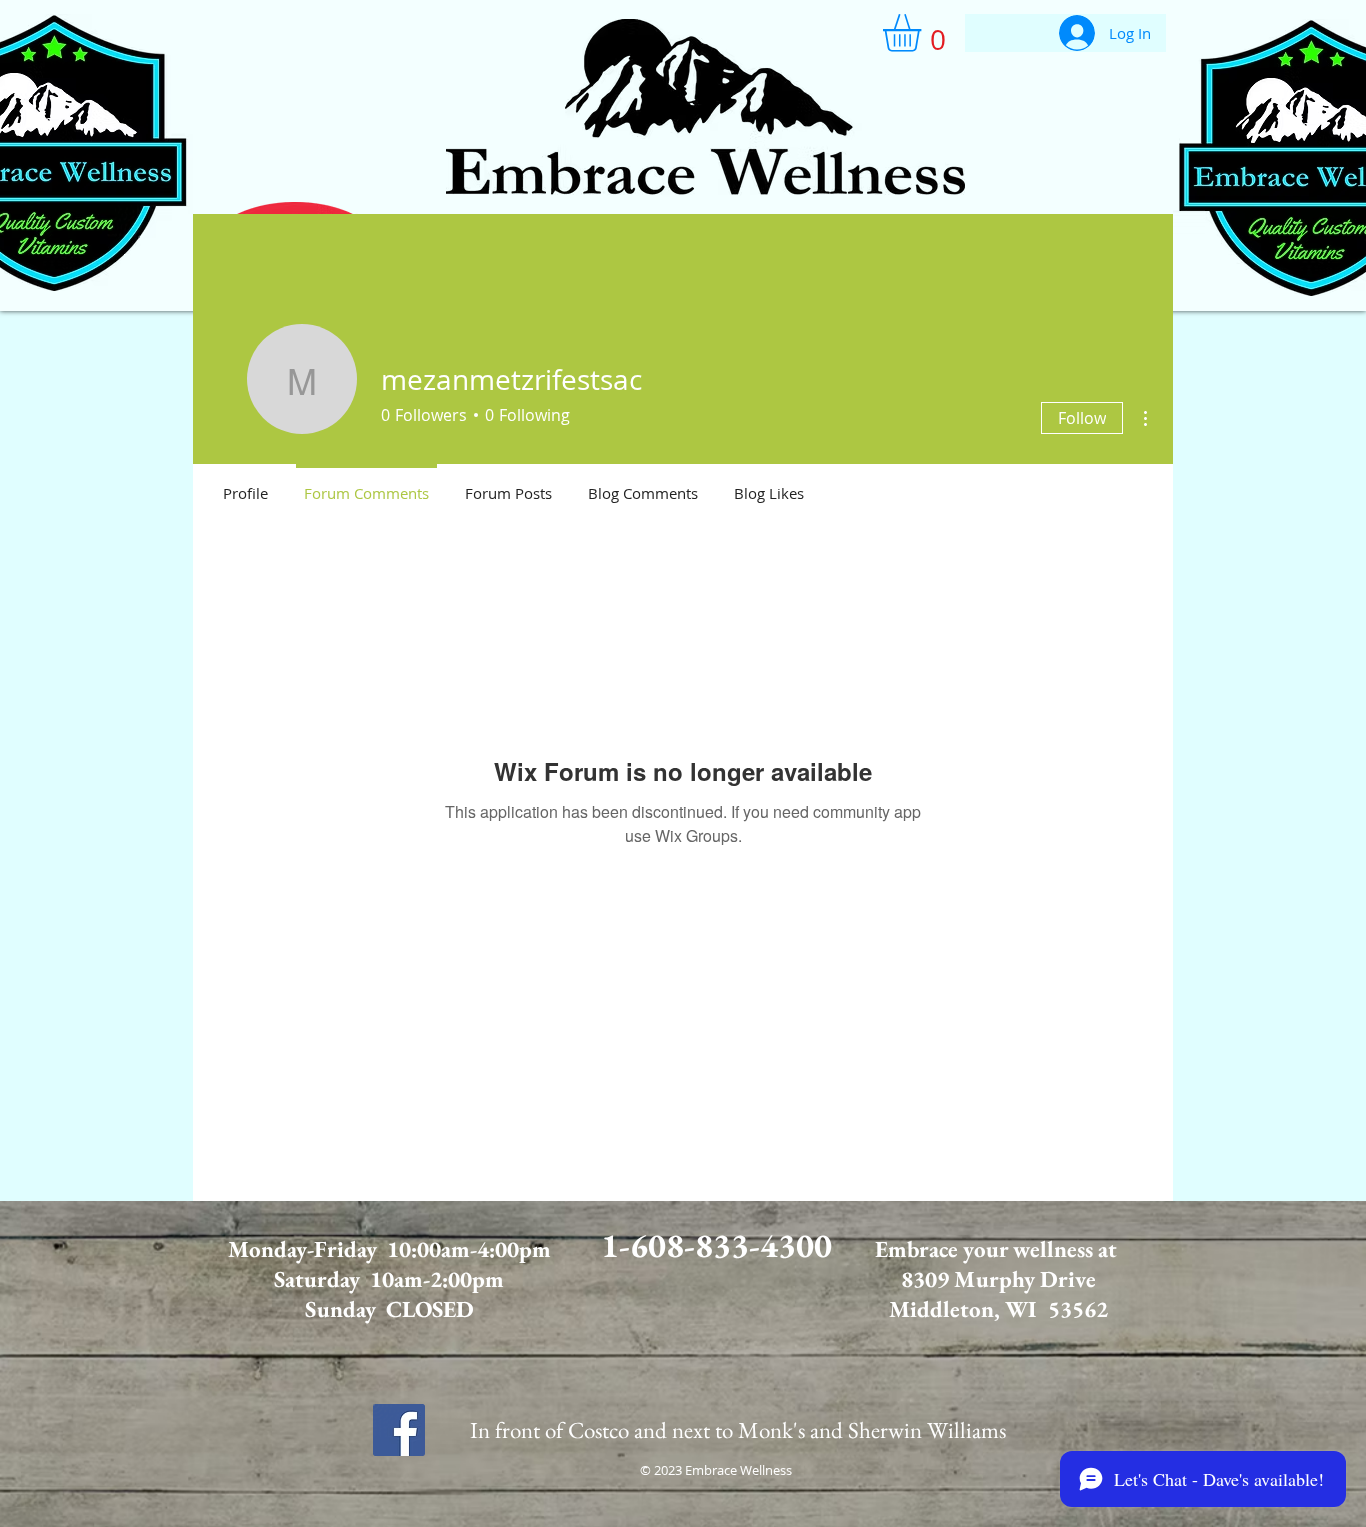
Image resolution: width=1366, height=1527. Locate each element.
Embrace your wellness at (998, 1249)
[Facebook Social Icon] (399, 1430)
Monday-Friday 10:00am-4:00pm (389, 1249)
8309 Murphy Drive (998, 1279)
